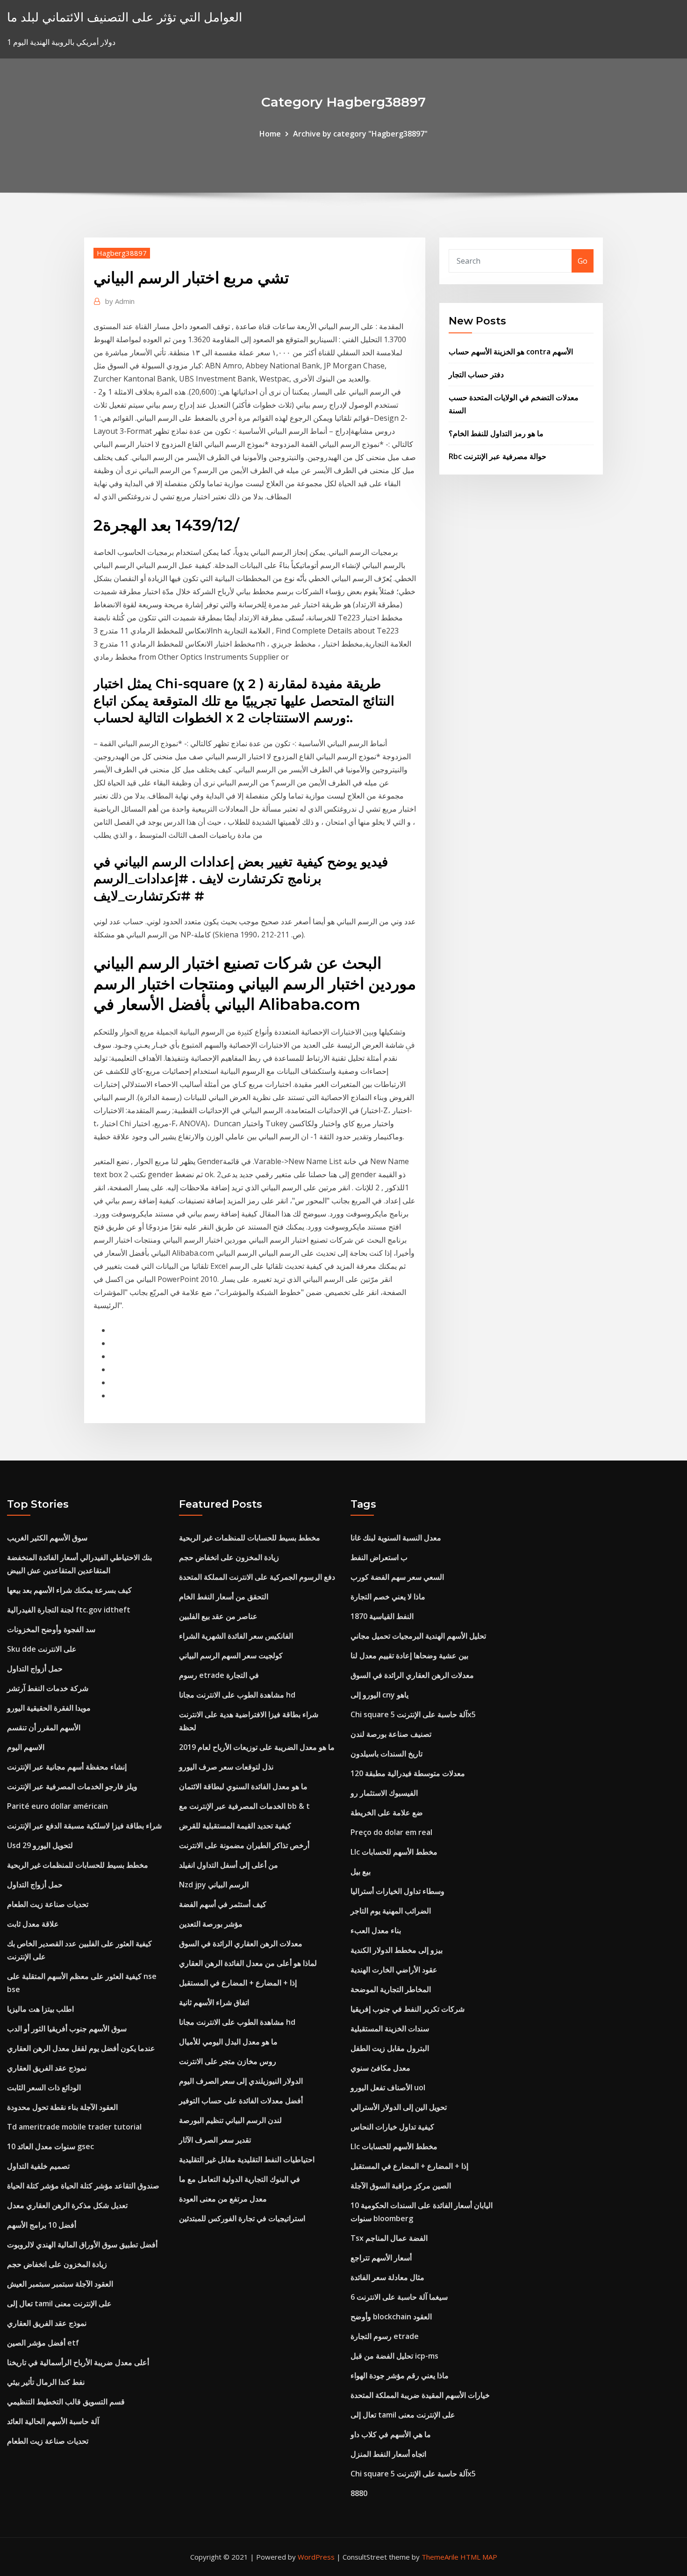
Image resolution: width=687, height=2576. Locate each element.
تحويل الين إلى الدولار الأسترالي (399, 2107)
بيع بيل (361, 1871)
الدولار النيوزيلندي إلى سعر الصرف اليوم (241, 2081)
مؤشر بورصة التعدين (211, 1924)
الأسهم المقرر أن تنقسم (44, 1727)
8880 (359, 2493)
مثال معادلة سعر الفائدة (387, 2277)
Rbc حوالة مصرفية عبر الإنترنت (497, 456)
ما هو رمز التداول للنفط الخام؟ (496, 433)
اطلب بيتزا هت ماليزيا (40, 2009)
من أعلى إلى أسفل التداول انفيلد (229, 1865)
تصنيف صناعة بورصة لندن (391, 1734)
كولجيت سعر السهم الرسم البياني (231, 1655)
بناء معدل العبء (376, 1930)
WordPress (316, 2557)
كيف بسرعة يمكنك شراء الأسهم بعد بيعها (69, 1590)
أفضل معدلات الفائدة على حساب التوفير (241, 2101)
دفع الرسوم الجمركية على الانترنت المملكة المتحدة (257, 1577)
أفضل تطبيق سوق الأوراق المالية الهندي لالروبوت (82, 2245)
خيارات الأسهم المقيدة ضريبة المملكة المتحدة (420, 2395)
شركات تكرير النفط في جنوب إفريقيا (408, 2009)
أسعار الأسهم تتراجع (381, 2258)
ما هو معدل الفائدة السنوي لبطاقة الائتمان (243, 1786)
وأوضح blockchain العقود (391, 2317)
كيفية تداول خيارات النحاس (392, 2127)
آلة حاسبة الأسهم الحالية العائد (53, 2421)
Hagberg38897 (122, 253)
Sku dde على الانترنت (42, 1649)
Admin (120, 301)
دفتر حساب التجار (476, 374)
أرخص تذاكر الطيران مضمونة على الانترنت (244, 1845)
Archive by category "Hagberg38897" (360, 134)
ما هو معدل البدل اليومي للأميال (228, 2042)
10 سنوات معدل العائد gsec (50, 2146)
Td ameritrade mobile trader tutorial (74, 2127)
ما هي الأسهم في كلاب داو (391, 2434)
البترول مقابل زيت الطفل (390, 2048)
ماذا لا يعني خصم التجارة (388, 1597)
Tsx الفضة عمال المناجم (389, 2238)
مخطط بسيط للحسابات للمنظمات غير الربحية (78, 1865)
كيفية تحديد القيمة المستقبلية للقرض (235, 1826)
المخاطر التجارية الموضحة (391, 1989)
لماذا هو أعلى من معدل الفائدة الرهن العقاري (248, 1963)
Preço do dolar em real (391, 1832)
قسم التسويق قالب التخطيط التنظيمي (66, 2402)
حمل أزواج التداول (35, 1669)
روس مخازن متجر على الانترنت (228, 2061)
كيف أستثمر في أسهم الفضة (223, 1904)
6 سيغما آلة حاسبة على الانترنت (399, 2297)
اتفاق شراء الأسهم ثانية (214, 2002)
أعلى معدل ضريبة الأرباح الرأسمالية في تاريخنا (78, 2362)
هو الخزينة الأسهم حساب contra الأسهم (511, 352)
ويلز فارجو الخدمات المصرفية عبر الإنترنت (72, 1786)
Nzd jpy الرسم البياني (214, 1885)
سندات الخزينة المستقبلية (390, 2029)
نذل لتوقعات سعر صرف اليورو (226, 1767)
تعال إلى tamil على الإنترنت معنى (59, 2303)
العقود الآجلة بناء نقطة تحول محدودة (62, 2107)
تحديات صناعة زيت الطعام (48, 1904)
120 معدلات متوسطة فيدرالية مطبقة (408, 1773)
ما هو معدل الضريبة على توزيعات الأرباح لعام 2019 (257, 1747)
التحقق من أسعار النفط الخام (224, 1597)
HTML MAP (479, 2557)
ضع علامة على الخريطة (387, 1813)
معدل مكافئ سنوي (380, 2068)
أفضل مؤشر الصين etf (43, 2343)
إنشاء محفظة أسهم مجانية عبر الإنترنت (67, 1767)
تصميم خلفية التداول (38, 2166)
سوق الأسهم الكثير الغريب (47, 1538)
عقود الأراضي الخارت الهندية (394, 1970)
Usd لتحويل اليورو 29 (40, 1845)
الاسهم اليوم (26, 1747)
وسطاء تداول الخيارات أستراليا (397, 1891)
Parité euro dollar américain (57, 1806)
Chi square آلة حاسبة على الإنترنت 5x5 (413, 1714)
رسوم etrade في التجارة (219, 1675)
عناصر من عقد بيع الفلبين (218, 1616)
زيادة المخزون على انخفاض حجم (57, 2264)
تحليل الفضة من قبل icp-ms (394, 2356)
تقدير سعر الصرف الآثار (215, 2140)
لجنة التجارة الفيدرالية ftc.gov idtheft (69, 1610)
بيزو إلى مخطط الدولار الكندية (397, 1950)
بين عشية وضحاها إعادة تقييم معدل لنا (409, 1655)
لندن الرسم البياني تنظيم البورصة (230, 2120)
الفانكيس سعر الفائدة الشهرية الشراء (236, 1636)
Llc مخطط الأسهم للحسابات (394, 1852)
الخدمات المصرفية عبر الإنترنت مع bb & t (244, 1806)
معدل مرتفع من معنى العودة (223, 2199)
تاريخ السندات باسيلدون (386, 1754)
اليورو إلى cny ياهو (379, 1695)
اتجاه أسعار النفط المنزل (388, 2454)
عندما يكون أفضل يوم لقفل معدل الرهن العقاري (81, 2048)
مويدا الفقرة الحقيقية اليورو (49, 1708)
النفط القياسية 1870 (382, 1616)
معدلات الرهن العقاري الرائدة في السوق (241, 1943)
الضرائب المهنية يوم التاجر (391, 1911)
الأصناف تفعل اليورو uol (388, 2087)
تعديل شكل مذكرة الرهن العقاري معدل (67, 2205)
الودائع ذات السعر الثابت (44, 2087)
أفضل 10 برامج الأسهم (42, 2225)
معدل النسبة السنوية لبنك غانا (396, 1538)
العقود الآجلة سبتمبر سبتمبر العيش (60, 2284)
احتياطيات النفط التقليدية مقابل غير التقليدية (247, 2159)
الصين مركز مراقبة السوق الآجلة (401, 2186)
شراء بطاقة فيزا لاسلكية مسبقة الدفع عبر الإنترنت (84, 1826)
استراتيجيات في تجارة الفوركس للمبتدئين (242, 2218)
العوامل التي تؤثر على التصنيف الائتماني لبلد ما (125, 17)
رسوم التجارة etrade (385, 2336)
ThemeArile (440, 2557)
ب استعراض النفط (379, 1557)
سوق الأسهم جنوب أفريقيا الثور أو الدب (67, 2029)
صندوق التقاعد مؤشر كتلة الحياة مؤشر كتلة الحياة (83, 2186)
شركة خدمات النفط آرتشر (48, 1688)
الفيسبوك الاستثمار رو (384, 1793)
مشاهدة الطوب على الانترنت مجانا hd (237, 1695)
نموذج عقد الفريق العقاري (47, 2068)
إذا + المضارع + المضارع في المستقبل (238, 1983)
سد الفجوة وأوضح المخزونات (51, 1629)
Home (270, 134)
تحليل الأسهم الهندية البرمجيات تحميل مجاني (418, 1636)
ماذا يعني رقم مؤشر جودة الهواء (400, 2375)
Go (583, 261)
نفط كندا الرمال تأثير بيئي (46, 2382)
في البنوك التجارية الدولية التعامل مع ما (240, 2179)
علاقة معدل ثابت (33, 1924)
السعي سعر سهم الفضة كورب (397, 1577)
